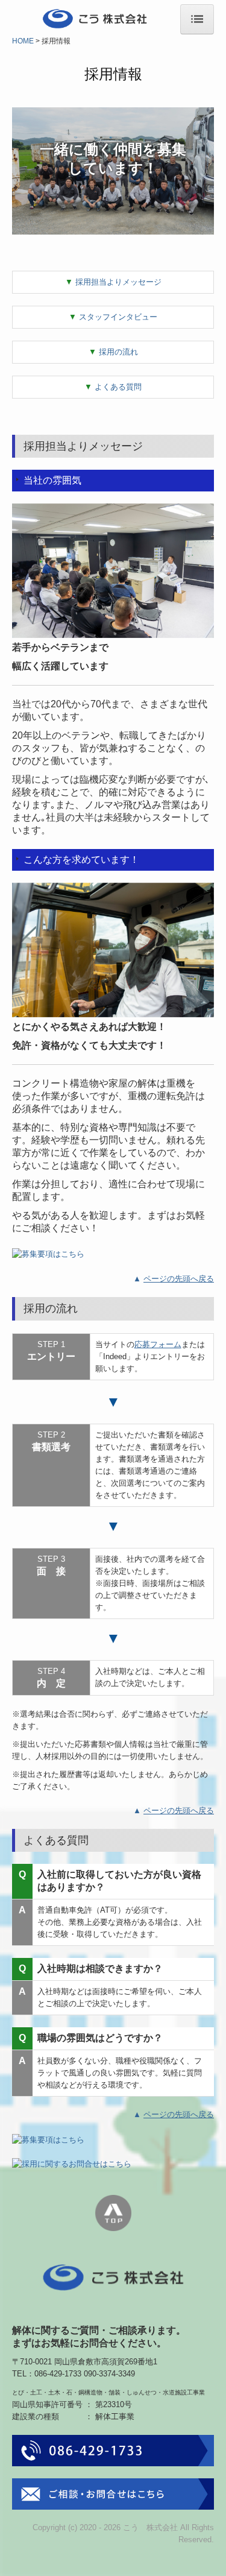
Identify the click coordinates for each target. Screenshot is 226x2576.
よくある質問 (113, 387)
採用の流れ (113, 352)
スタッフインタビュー (113, 317)
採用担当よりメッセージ (113, 282)
